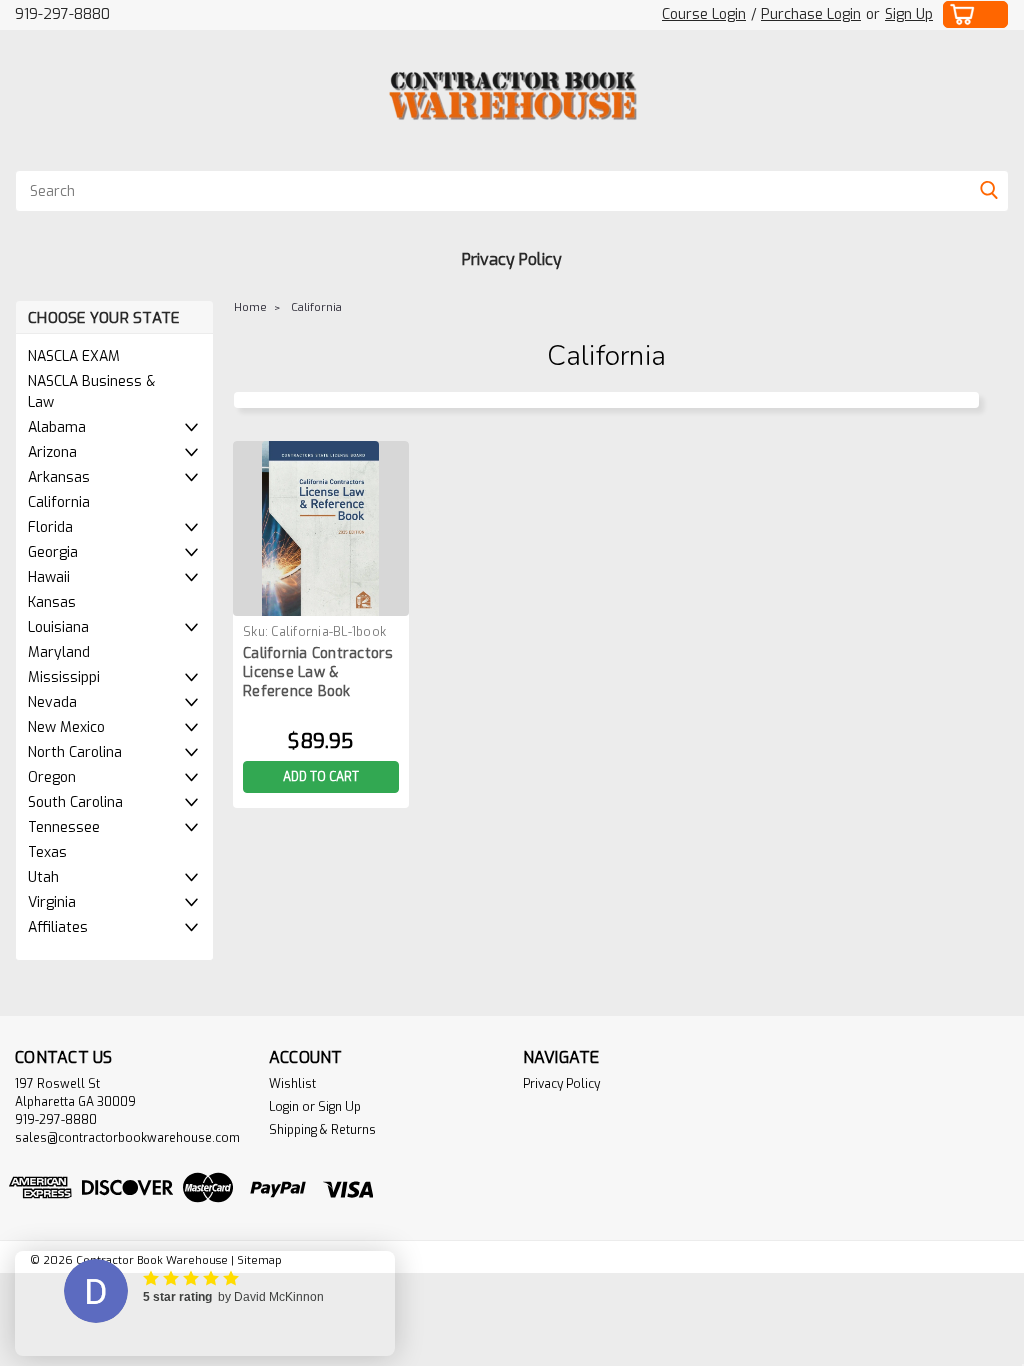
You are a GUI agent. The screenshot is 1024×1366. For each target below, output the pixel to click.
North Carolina (75, 752)
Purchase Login (811, 14)
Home (250, 307)
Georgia (53, 552)
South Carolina (75, 802)
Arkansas (59, 477)
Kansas (52, 602)
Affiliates (58, 927)
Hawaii (49, 577)
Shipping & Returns (322, 1130)
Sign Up (909, 14)
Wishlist (292, 1084)
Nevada (52, 702)
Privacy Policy (512, 259)
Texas (47, 852)
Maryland (59, 652)
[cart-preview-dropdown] (976, 14)
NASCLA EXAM (74, 356)
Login (284, 1107)
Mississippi (64, 677)
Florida (50, 527)
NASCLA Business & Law (91, 392)
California (59, 502)
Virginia (52, 902)
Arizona (52, 452)
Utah (43, 877)
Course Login (704, 14)
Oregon (52, 777)
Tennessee (64, 827)
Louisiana (58, 627)
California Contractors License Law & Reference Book (318, 672)
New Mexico (66, 727)
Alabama (57, 427)
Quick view (321, 600)
